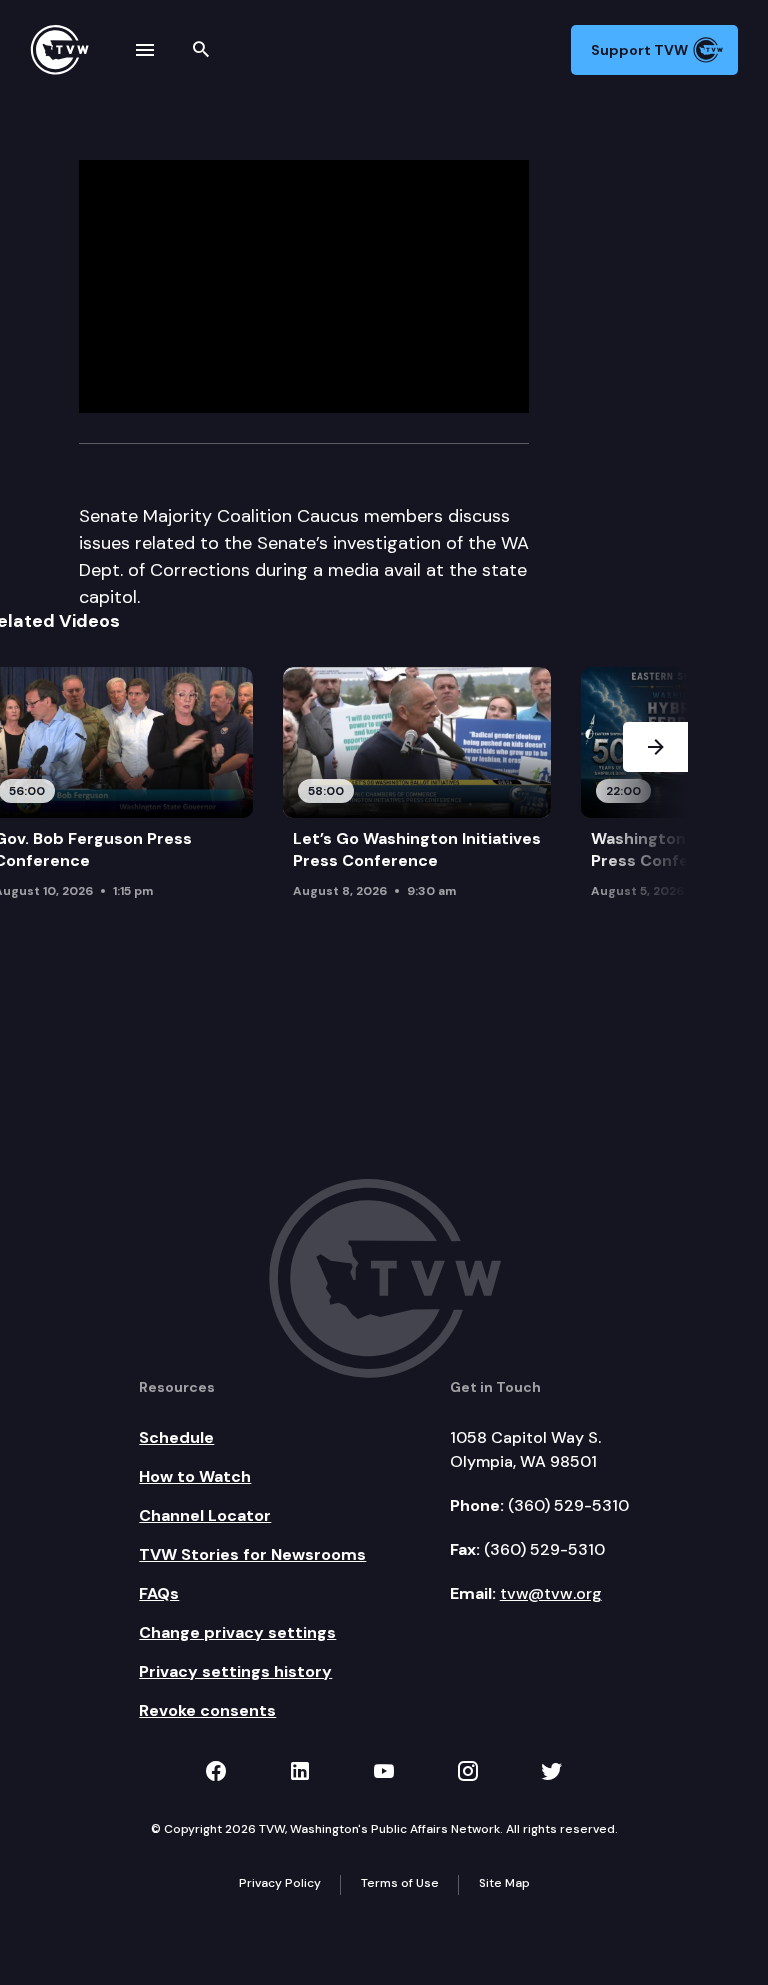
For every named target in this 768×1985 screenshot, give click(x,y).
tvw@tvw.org (551, 1593)
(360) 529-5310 (568, 1505)
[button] (655, 810)
